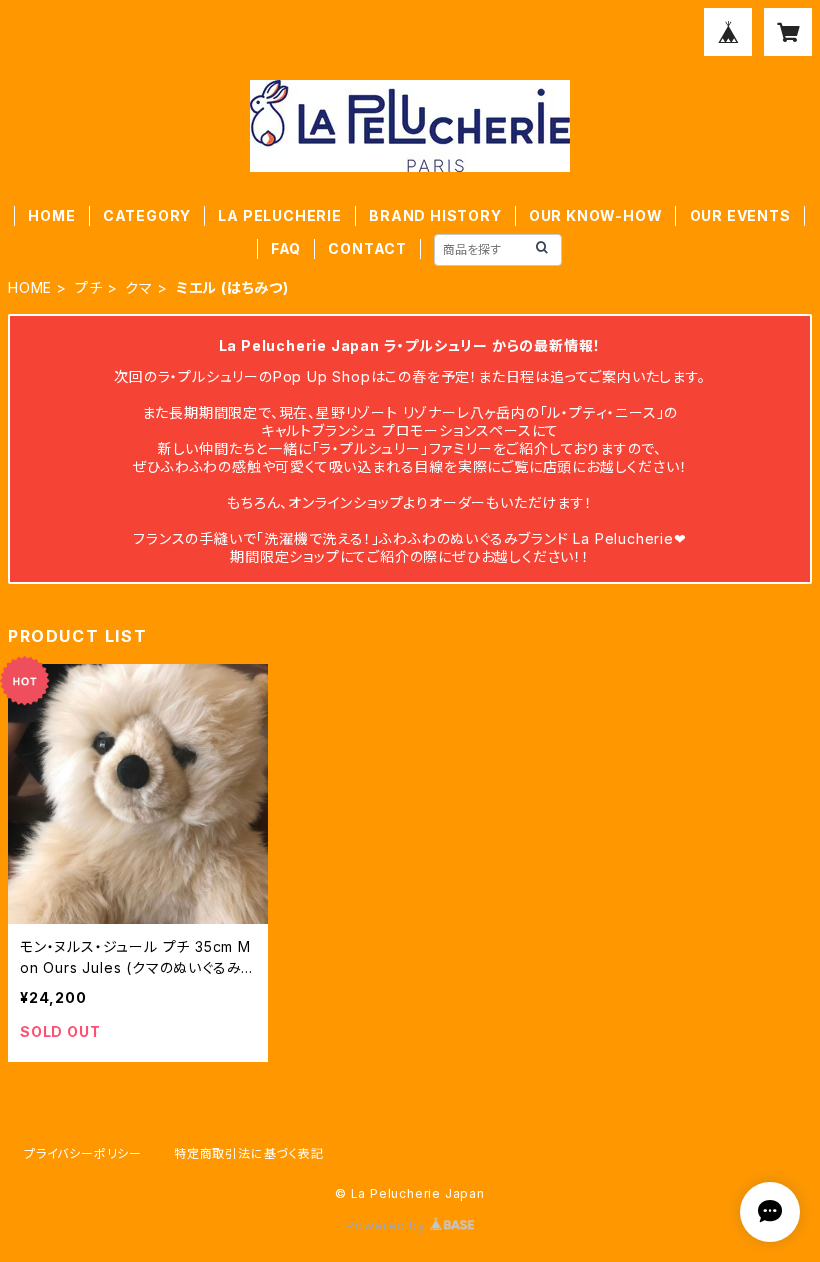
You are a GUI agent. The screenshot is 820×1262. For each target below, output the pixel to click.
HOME (51, 215)
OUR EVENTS (740, 215)
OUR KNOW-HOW (596, 215)
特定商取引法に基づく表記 (249, 1153)
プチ (89, 287)
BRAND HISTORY (435, 215)
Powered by (388, 1225)
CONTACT (367, 248)
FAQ (286, 248)
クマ (139, 287)
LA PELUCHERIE (279, 215)
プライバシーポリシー (83, 1153)
